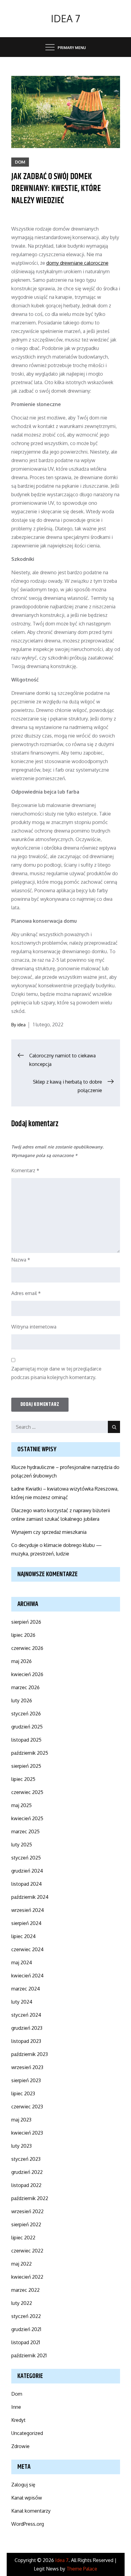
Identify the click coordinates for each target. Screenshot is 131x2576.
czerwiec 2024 (27, 1949)
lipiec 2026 (23, 1635)
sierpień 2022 (26, 2224)
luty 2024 (22, 2002)
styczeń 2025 (26, 1858)
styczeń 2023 (26, 2159)
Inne (16, 2407)
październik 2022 (30, 2198)
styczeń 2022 (26, 2316)
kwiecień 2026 (27, 1674)
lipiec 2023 (23, 2093)
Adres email (26, 1293)
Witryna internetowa (34, 1327)
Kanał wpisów (27, 2498)
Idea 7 (65, 18)
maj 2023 (21, 2120)
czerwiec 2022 (27, 2251)
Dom (20, 162)
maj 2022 (21, 2264)
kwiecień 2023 (27, 2133)
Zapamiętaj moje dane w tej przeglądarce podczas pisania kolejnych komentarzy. (56, 1373)
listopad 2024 (27, 1884)
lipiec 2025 (23, 1779)
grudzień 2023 (27, 2028)
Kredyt (18, 2420)
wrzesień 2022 (27, 2211)
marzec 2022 (25, 2290)
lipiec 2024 (23, 1936)
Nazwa (21, 1260)
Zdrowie (20, 2446)
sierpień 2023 (26, 2080)
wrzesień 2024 (28, 1910)
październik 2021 (29, 2355)
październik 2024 (30, 1897)
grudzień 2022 (27, 2172)
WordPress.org (28, 2524)
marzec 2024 (26, 1989)
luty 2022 (22, 2303)
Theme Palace (82, 2569)
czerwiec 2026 (27, 1648)
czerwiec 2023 (27, 2107)
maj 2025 (21, 1805)
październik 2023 (30, 2054)
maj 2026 (21, 1661)
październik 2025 (30, 1753)
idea (21, 1025)
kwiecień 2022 (27, 2277)
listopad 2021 (26, 2342)
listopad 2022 (26, 2185)
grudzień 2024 (27, 1871)
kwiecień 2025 (27, 1818)
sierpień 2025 (26, 1766)
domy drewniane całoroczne (77, 263)
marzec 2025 (25, 1831)
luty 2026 (22, 1700)
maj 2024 (22, 1962)
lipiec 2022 (23, 2238)
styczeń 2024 (26, 2015)
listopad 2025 (26, 1740)
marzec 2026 (25, 1687)
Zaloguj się (23, 2485)
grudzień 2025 (27, 1727)
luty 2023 (21, 2146)
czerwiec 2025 (27, 1792)
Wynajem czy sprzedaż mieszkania (49, 1532)
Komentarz (25, 1170)
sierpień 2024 (26, 1923)
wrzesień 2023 (27, 2067)
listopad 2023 (26, 2041)
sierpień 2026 (26, 1622)
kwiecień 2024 (27, 1976)
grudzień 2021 (26, 2329)
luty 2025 (22, 1845)
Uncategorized (27, 2433)
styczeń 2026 (26, 1714)
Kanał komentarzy (31, 2511)
